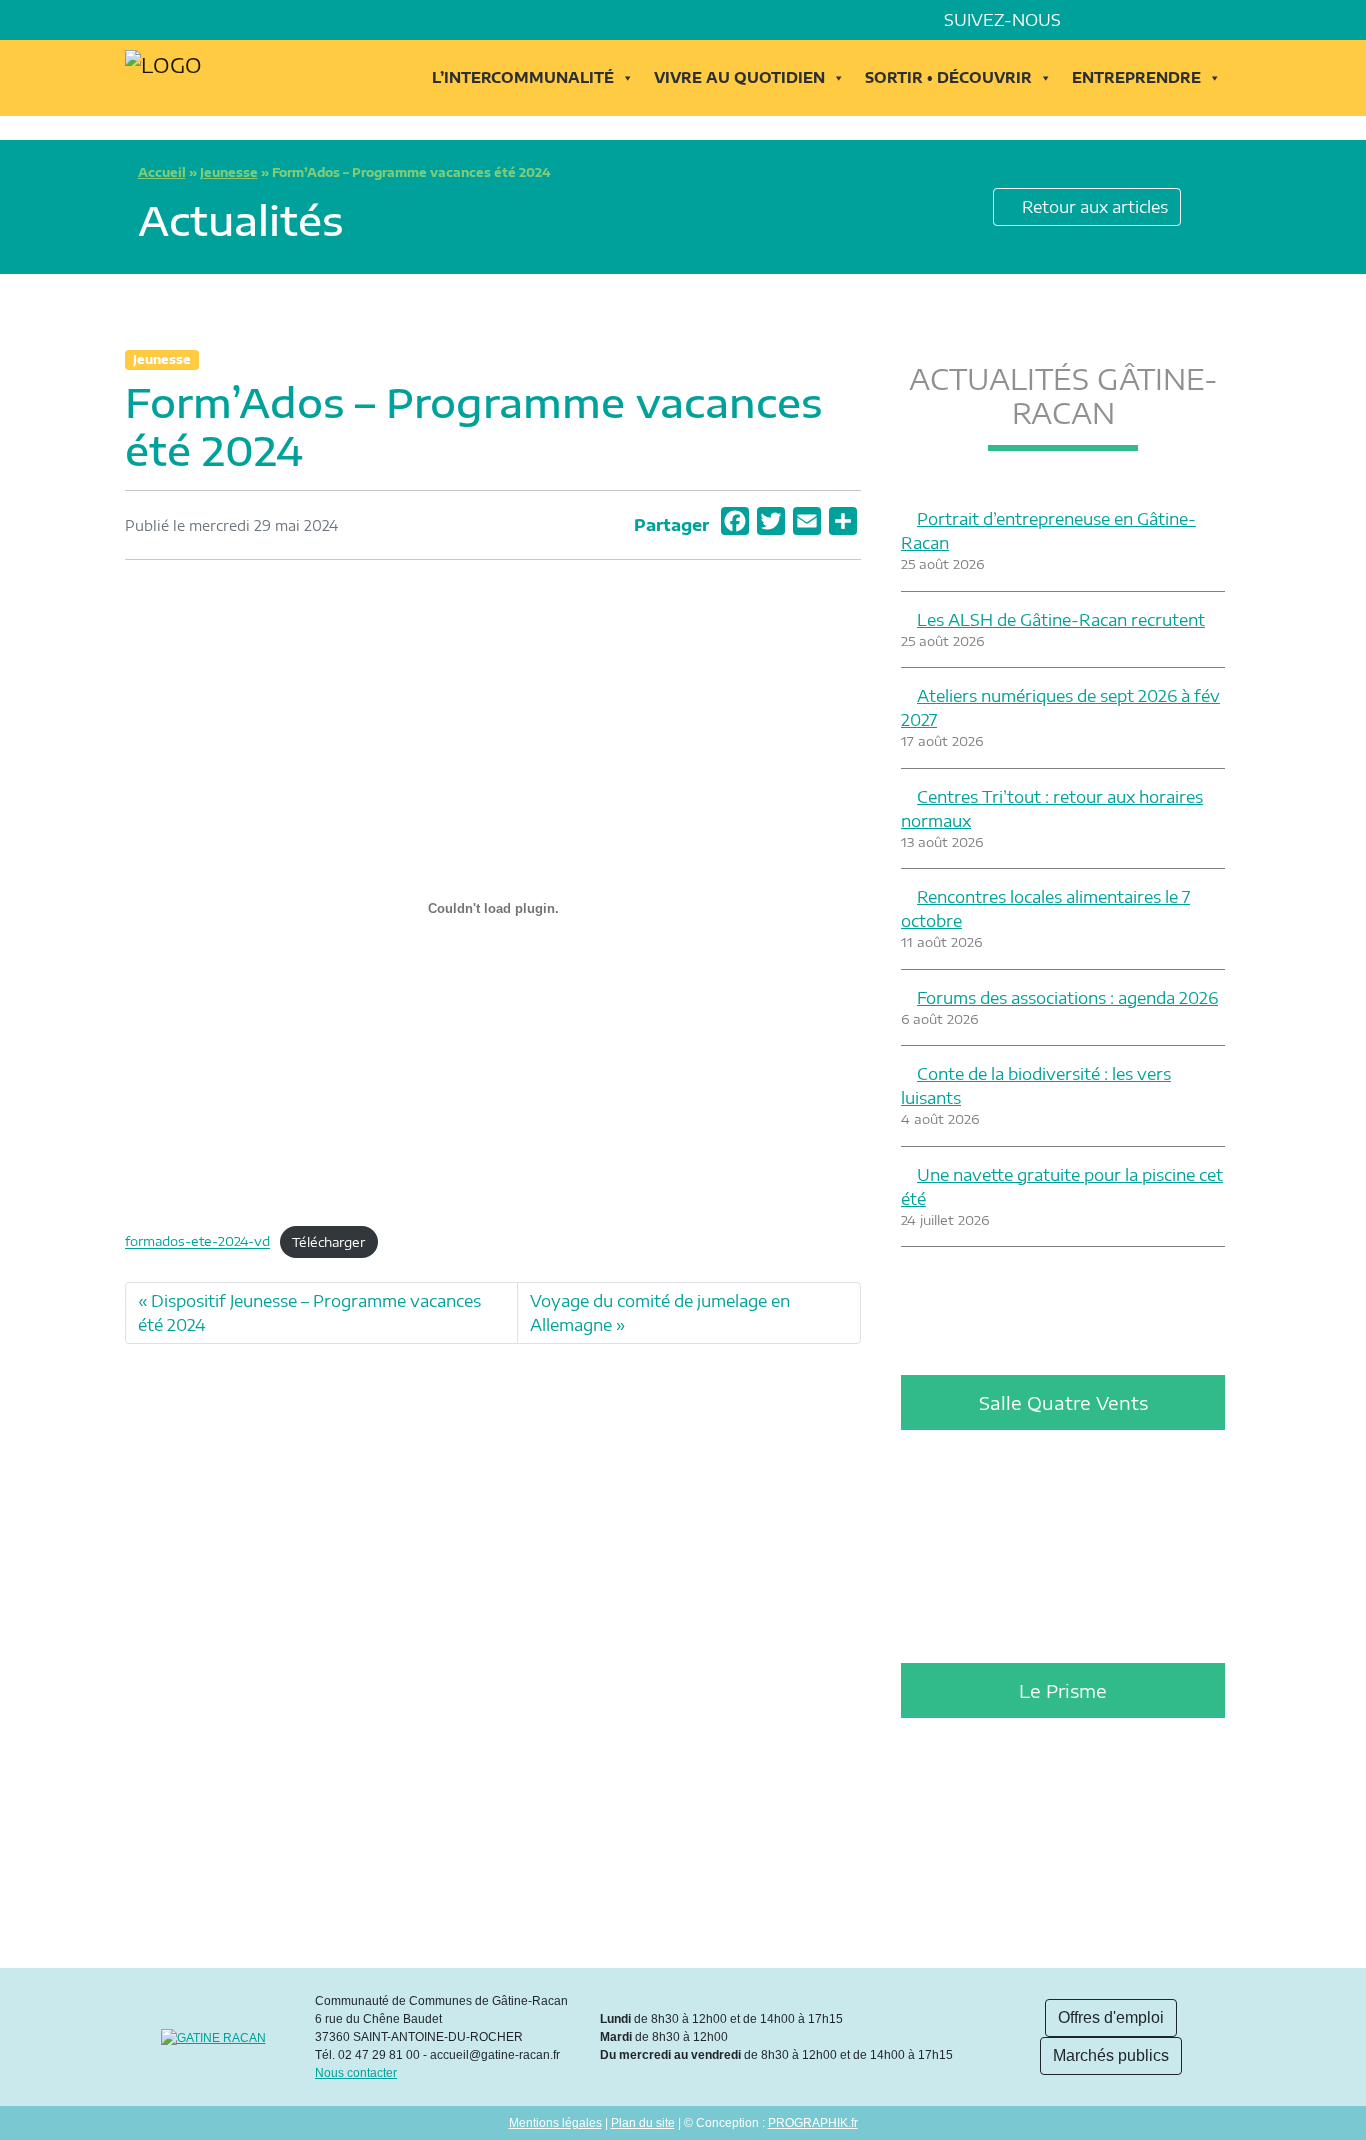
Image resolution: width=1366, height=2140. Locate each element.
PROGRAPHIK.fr (813, 2123)
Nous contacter (356, 2073)
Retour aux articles (1093, 207)
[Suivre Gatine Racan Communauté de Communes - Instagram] (1149, 20)
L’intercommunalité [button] (523, 77)
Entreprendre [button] (1136, 77)
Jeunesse (229, 172)
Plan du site (643, 2123)
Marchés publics (1111, 2055)
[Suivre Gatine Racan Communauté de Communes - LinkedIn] (1121, 20)
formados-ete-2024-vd (197, 1242)
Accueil (162, 172)
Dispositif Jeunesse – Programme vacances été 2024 (309, 1313)
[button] (1233, 20)
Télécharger (328, 1242)
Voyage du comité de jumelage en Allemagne (660, 1313)
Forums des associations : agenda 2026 (1067, 998)
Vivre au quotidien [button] (739, 77)
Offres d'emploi (1111, 2017)
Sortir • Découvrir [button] (948, 77)
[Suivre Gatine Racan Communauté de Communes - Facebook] (1093, 20)
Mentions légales (555, 2123)
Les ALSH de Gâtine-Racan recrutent (1061, 620)
